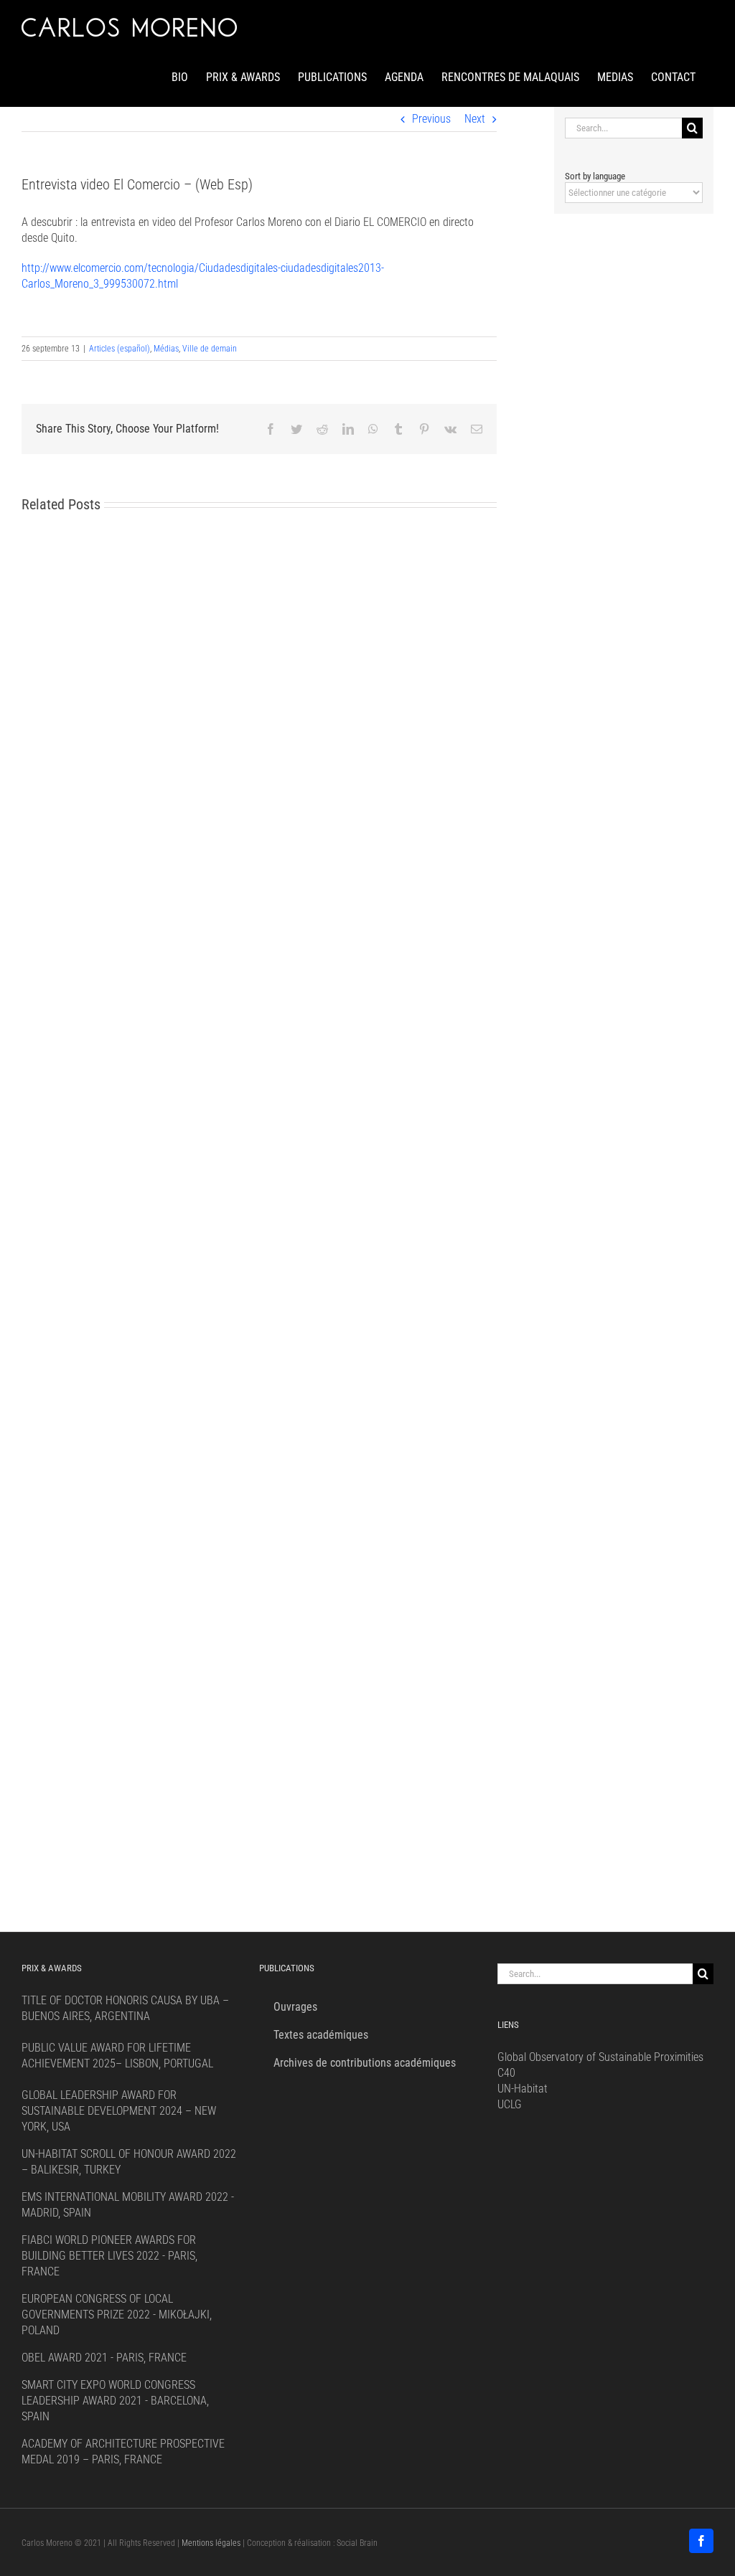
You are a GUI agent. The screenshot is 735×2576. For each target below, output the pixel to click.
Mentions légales (211, 2543)
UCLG (510, 2104)
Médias (166, 349)
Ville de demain (210, 349)
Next (475, 119)
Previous (431, 119)
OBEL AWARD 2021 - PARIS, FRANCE (104, 2358)
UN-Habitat (523, 2089)
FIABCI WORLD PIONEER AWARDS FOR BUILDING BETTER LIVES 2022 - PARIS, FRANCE (109, 2256)
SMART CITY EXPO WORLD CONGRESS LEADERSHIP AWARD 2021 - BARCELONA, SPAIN (115, 2401)
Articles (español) (120, 349)
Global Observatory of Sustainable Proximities (600, 2057)
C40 (506, 2073)
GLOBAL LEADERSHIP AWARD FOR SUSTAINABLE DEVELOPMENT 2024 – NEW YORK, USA (119, 2111)
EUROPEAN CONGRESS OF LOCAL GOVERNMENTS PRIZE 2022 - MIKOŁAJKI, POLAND (117, 2315)
